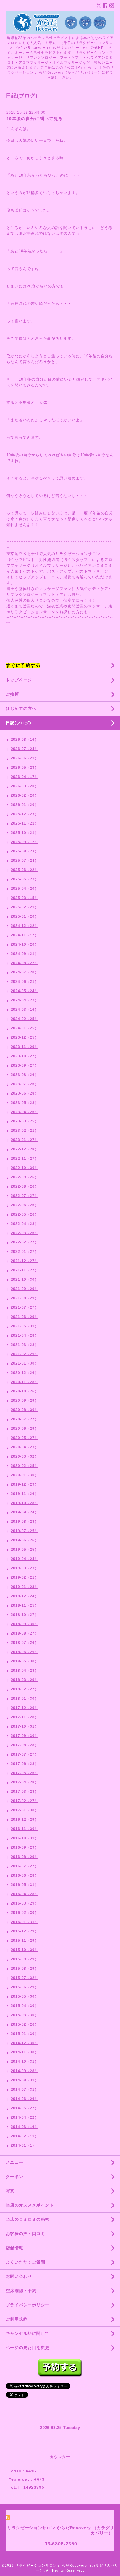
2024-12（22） (25, 926)
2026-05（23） (25, 768)
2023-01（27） (25, 1140)
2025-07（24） (25, 861)
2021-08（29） (25, 1298)
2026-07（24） (25, 749)
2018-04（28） (25, 1671)
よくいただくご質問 (25, 2262)
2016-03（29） (25, 1903)
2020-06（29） (25, 1429)
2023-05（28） (25, 1103)
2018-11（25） (25, 1605)
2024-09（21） (25, 954)
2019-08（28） (25, 1522)
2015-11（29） (25, 1941)
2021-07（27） (25, 1307)
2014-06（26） (25, 2099)
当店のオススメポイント (30, 2205)
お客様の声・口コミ (25, 2234)
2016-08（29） (25, 1857)
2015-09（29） (25, 1959)
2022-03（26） (25, 1233)
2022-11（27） (25, 1159)
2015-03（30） (25, 2015)
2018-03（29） (25, 1680)
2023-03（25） (25, 1121)
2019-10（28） (25, 1503)
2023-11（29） (25, 1047)
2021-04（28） (25, 1335)
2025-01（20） (25, 916)
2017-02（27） (25, 1801)
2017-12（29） (25, 1708)
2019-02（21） (25, 1577)
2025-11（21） (25, 823)
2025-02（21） (25, 907)
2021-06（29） (25, 1317)
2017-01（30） (25, 1810)
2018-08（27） (25, 1633)
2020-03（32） (25, 1456)
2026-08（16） (25, 740)
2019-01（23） (25, 1587)
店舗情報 (15, 2248)
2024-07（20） (25, 972)
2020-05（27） (25, 1438)
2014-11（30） (25, 2052)
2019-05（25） (25, 1550)
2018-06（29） (25, 1652)
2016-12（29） (25, 1820)
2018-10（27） (25, 1615)
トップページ (19, 680)
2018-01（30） (25, 1699)
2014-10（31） (25, 2062)
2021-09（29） (25, 1289)
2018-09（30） (25, 1624)
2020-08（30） (25, 1410)
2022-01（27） (25, 1252)
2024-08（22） (25, 963)
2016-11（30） (25, 1829)
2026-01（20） (25, 805)
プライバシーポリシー (28, 2305)
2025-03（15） (25, 898)
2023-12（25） (25, 1037)
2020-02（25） (25, 1466)
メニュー (15, 2162)
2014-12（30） (25, 2043)
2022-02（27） (25, 1242)
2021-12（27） (25, 1261)
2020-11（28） (25, 1382)
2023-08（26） (25, 1075)
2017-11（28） (25, 1717)
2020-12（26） (25, 1373)
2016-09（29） (25, 1847)
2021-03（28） (25, 1345)
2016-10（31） (25, 1838)
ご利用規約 (17, 2319)
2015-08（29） (25, 1969)
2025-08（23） (25, 851)
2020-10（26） (25, 1391)
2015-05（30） (25, 1996)
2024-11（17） (25, 935)
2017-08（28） (25, 1745)
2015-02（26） (25, 2024)
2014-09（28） (25, 2071)
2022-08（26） (25, 1186)
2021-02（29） (25, 1354)
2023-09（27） (25, 1065)
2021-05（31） (25, 1326)
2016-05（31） (25, 1885)
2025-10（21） (25, 833)
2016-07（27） (25, 1866)
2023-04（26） (25, 1112)
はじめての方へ (21, 708)
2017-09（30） (25, 1736)
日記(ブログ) (18, 723)
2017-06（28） (25, 1764)
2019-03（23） (25, 1568)
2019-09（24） (25, 1512)
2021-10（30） (25, 1280)
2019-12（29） (25, 1484)
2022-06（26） (25, 1205)
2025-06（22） (25, 870)
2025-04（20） (25, 889)
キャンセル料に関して (28, 2333)
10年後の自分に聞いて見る (35, 119)
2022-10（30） (25, 1168)
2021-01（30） (25, 1363)
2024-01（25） (25, 1028)
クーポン (15, 2177)
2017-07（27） (25, 1754)
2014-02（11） (25, 2136)
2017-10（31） (25, 1726)
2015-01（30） (25, 2034)
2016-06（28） (25, 1875)
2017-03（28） (25, 1792)
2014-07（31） (25, 2090)
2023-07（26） (25, 1084)
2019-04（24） (25, 1559)
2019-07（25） (25, 1531)
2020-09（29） (25, 1401)
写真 (10, 2191)
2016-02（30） (25, 1913)
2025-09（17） (25, 842)
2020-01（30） (25, 1475)
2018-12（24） (25, 1596)
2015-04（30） (25, 2006)
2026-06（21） (25, 758)
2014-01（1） (23, 2145)
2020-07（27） (25, 1419)
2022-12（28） (25, 1149)
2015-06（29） (25, 1987)
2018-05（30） (25, 1661)
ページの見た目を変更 (28, 2348)
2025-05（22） (25, 879)
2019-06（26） (25, 1540)
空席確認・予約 (21, 2291)
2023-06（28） (25, 1093)
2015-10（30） (25, 1950)
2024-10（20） (25, 944)
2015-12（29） (25, 1931)
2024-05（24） (25, 991)
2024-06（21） (25, 982)
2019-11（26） (25, 1494)
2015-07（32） (25, 1978)
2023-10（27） (25, 1056)
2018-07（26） (25, 1643)
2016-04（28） (25, 1894)
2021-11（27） (25, 1270)
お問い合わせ (19, 2276)
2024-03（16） (25, 1010)
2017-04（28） (25, 1782)
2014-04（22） (25, 2117)
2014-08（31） (25, 2080)
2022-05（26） (25, 1214)
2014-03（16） (25, 2127)
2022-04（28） (25, 1224)
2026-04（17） (25, 777)
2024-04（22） (25, 1000)
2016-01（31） (25, 1922)
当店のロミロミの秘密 (28, 2219)
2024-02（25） (25, 1019)
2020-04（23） (25, 1447)
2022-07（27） (25, 1196)
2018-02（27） (25, 1689)
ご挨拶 (12, 694)
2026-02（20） (25, 795)
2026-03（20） (25, 786)
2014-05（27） (25, 2108)
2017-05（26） (25, 1773)
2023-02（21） (25, 1131)
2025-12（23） (25, 814)
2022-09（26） (25, 1177)
